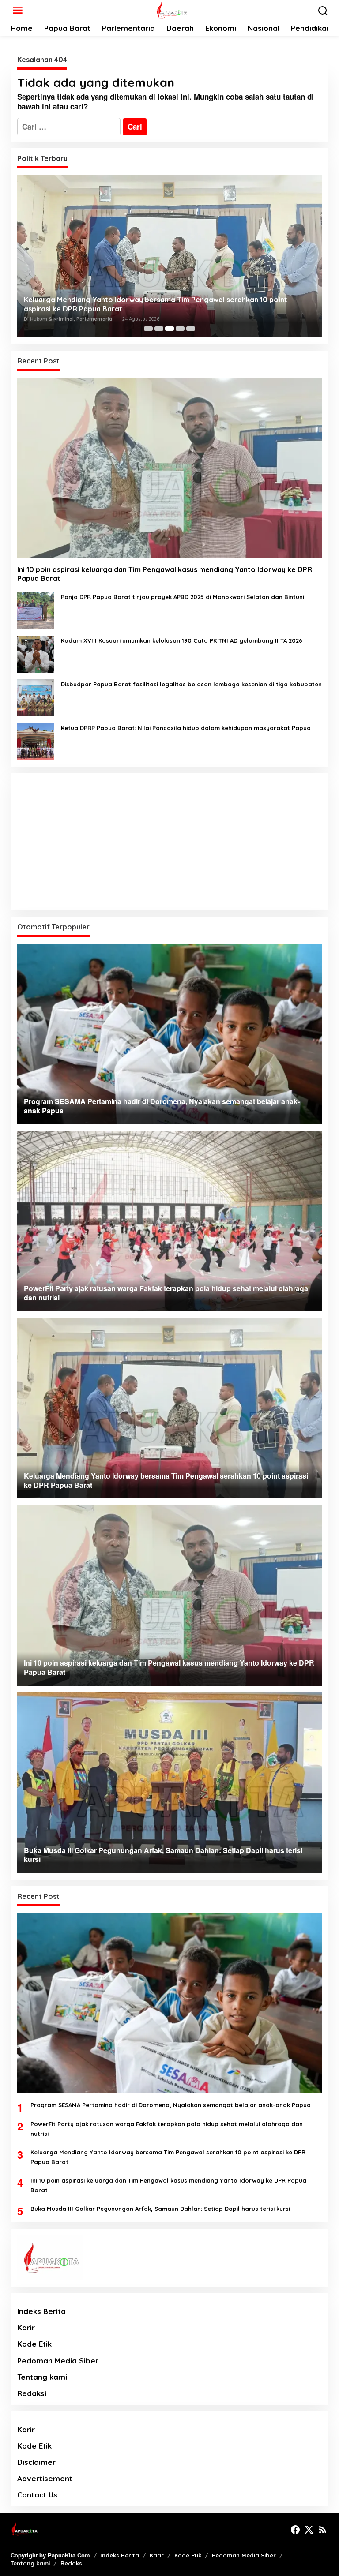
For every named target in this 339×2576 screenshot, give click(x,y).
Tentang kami (42, 2377)
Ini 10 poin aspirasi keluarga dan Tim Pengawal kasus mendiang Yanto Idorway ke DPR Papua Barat (165, 574)
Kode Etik (34, 2344)
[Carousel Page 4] (180, 329)
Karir (26, 2327)
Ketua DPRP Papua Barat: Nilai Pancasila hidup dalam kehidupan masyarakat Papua (186, 728)
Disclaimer (36, 2462)
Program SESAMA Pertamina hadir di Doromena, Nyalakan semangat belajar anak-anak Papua (171, 2105)
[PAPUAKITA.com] (171, 9)
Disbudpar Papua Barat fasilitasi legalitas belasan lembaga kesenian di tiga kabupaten (191, 684)
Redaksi (32, 2393)
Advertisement (45, 2478)
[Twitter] (309, 2530)
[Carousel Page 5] (191, 329)
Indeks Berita (41, 2311)
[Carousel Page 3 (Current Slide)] (169, 329)
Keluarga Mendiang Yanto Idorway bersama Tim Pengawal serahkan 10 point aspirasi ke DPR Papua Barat (156, 304)
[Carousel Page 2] (159, 329)
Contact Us (37, 2495)
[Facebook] (295, 2530)
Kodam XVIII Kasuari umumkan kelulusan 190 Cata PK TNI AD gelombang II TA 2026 (182, 640)
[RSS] (323, 2530)
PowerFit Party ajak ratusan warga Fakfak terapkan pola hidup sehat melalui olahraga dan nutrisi (167, 2129)
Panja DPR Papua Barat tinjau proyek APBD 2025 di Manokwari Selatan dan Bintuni (183, 597)
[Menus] (18, 10)
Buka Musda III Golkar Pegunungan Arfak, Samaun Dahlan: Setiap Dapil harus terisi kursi (160, 2209)
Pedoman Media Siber (58, 2361)
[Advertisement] (169, 842)
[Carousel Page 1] (148, 329)
